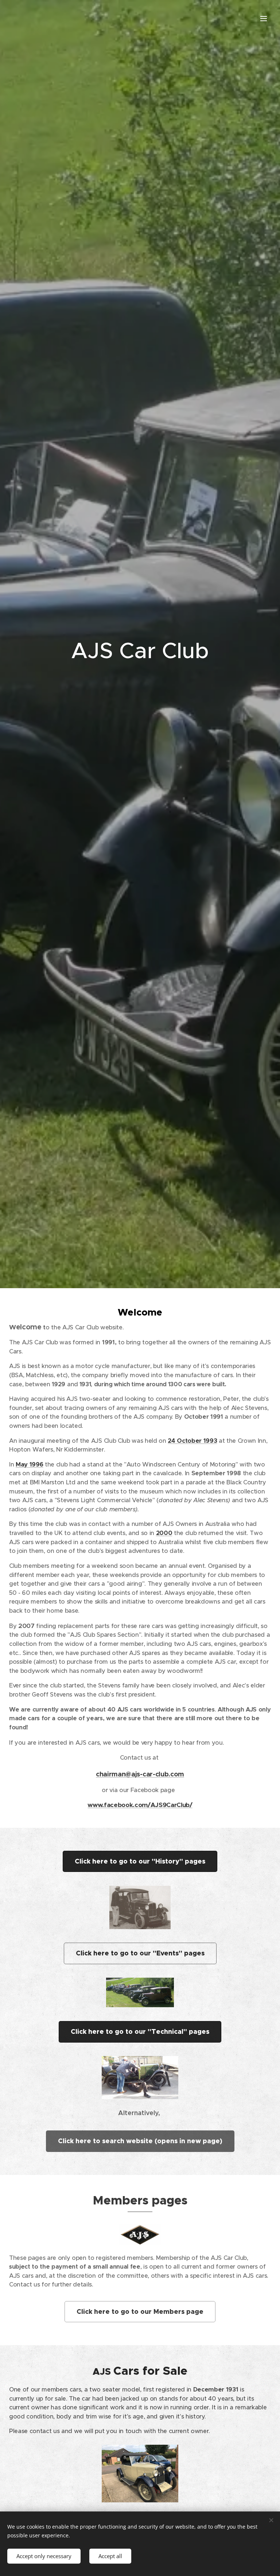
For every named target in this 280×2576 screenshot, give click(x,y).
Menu (264, 18)
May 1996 (29, 1464)
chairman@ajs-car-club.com (140, 1774)
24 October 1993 (192, 1441)
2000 (164, 1533)
